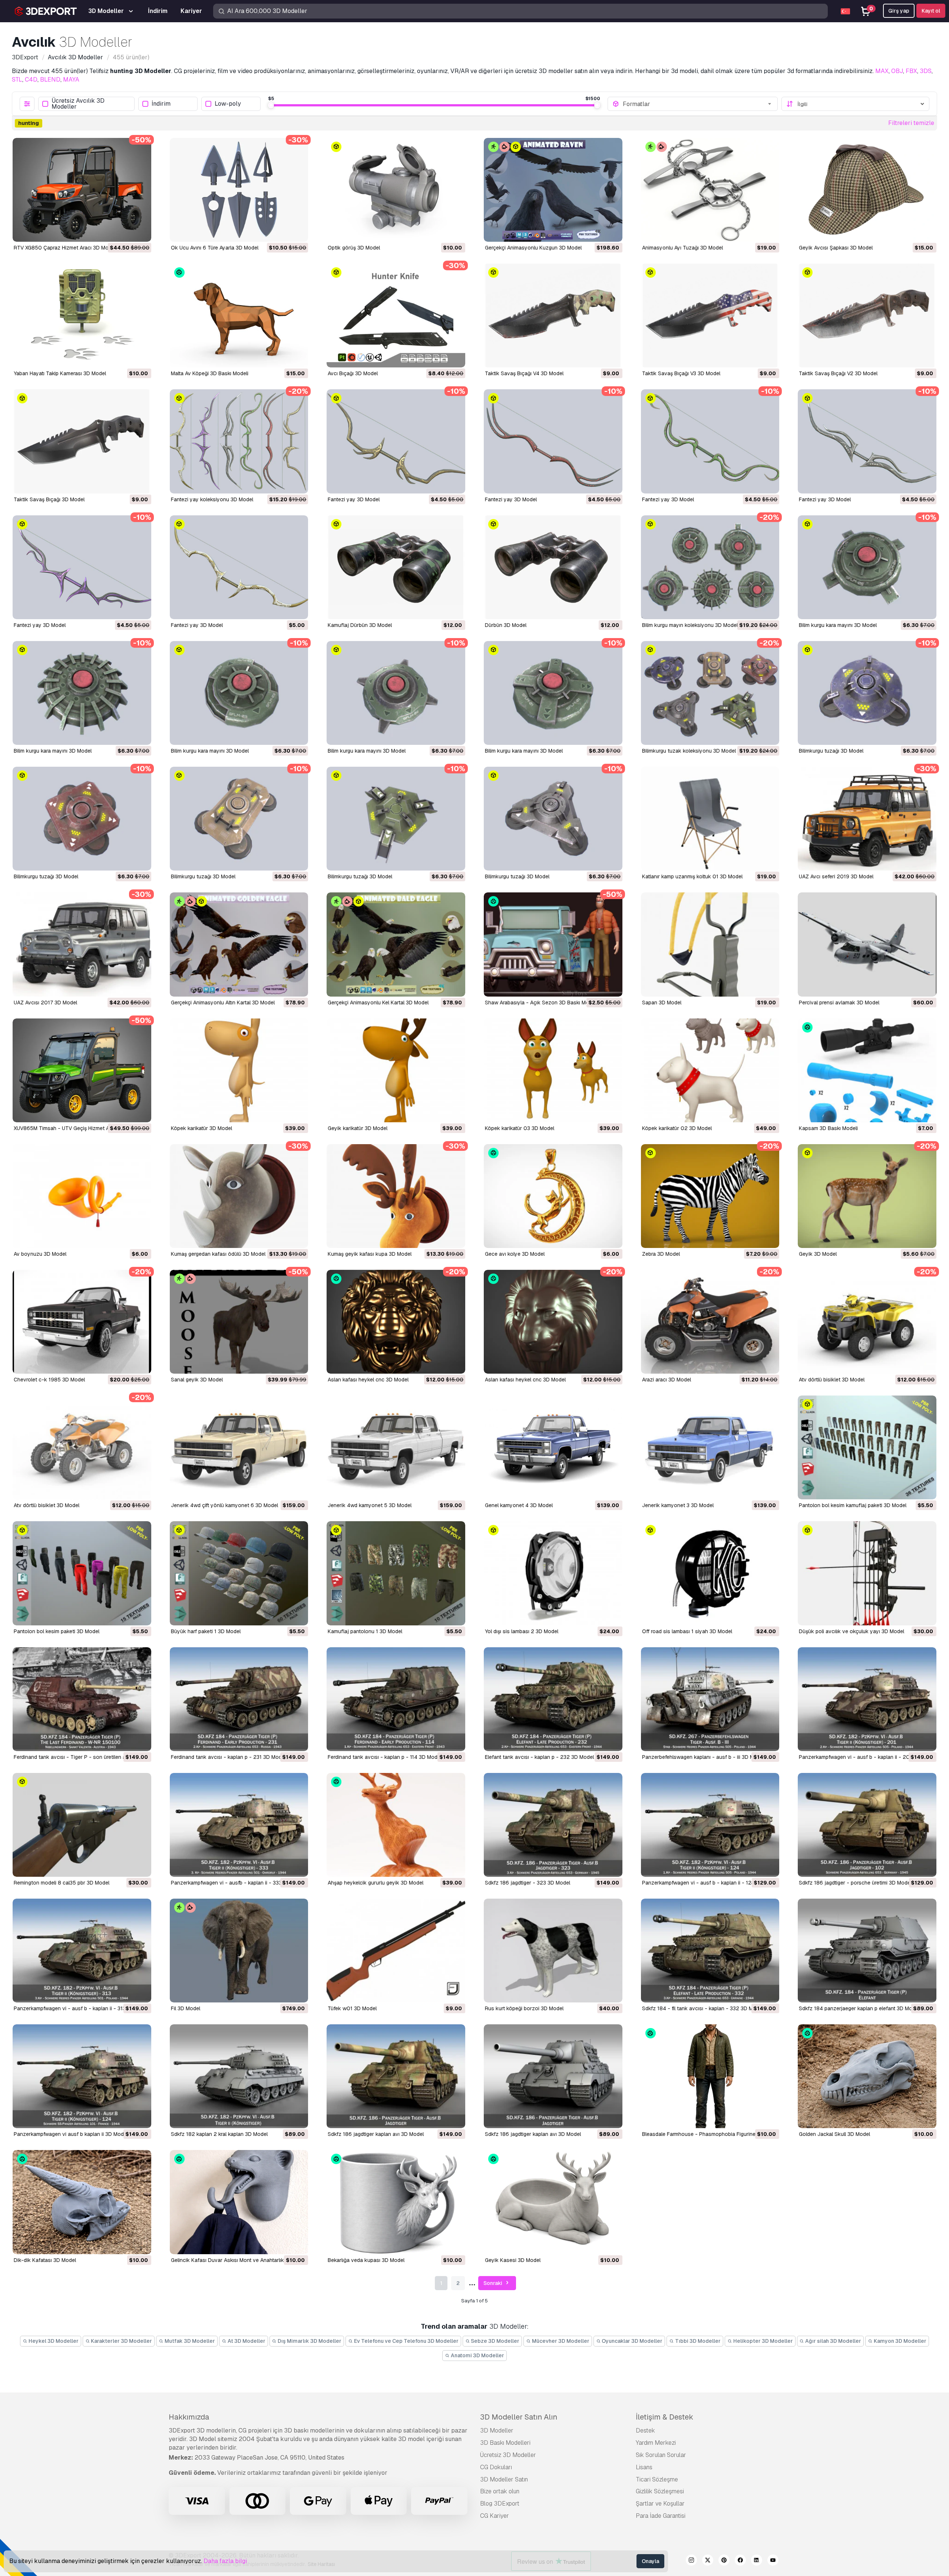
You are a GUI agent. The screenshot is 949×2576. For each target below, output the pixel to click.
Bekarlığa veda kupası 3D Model (366, 2260)
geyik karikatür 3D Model (358, 1128)
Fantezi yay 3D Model (354, 499)
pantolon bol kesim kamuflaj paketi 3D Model (853, 1505)
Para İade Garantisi (661, 2516)
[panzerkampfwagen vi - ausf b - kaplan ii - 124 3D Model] (710, 1825)
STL (17, 80)
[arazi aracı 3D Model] (710, 1322)
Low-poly (228, 104)
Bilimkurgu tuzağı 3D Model (831, 751)
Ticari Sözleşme (657, 2479)
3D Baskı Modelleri (505, 2443)
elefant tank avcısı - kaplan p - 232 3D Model (539, 1757)
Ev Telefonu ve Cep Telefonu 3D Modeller (406, 2341)
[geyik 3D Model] (867, 1196)
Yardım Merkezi (656, 2443)
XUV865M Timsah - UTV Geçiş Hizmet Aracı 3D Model (78, 1128)
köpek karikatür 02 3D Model (677, 1128)
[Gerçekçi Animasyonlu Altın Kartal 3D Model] (239, 944)
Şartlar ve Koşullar (660, 2504)
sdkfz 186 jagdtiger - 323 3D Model (528, 1883)
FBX (911, 71)
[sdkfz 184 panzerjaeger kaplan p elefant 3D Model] (867, 1951)
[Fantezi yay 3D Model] (396, 441)
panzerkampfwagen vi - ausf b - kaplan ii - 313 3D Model (82, 2008)
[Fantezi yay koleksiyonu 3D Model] (239, 441)
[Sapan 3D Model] (710, 944)
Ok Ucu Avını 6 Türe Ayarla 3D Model (215, 248)
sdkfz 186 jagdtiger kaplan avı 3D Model (376, 2134)
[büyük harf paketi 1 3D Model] (239, 1573)
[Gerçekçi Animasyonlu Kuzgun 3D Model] (553, 190)
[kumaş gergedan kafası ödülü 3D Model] (239, 1196)
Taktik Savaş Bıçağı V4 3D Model (524, 373)
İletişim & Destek (664, 2417)
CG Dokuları (496, 2467)
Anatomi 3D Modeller (477, 2355)
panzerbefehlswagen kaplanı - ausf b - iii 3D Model (703, 1757)
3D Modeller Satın (504, 2479)
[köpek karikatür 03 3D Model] (553, 1070)
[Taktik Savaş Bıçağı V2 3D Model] (867, 316)
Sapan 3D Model (662, 1003)
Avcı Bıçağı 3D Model (353, 373)
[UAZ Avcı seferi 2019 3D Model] (867, 819)
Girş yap (899, 11)
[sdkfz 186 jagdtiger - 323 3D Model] (553, 1825)
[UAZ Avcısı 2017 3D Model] (82, 944)
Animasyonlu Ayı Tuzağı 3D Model (682, 248)
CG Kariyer (495, 2516)
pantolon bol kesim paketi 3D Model (57, 1631)
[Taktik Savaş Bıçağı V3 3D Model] (710, 316)
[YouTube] (773, 2561)
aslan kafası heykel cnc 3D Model (368, 1380)
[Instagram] (691, 2561)
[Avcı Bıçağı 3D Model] (396, 316)
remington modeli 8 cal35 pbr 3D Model (62, 1883)
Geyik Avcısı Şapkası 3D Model (836, 248)
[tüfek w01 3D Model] (396, 1951)
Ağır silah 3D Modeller (833, 2341)
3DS (926, 71)
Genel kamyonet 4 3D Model (519, 1505)
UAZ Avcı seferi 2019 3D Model (836, 876)
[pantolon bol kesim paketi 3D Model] (82, 1573)
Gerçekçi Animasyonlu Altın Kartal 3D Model (223, 1003)
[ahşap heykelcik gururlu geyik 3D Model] (396, 1825)
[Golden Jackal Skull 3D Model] (867, 2076)
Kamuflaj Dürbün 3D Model (360, 625)
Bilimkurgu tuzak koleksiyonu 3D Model (689, 751)
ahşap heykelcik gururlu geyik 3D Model (376, 1883)
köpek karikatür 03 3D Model (520, 1128)
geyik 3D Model (818, 1254)
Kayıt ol (931, 11)
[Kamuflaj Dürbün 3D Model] (396, 567)
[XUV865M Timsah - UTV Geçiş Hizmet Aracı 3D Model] (82, 1070)
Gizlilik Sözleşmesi (660, 2491)
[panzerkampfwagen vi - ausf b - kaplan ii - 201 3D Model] (867, 1699)
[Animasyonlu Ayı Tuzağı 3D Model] (710, 190)
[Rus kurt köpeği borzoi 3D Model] (553, 1951)
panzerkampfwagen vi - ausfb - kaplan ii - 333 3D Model (238, 1883)
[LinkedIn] (757, 2561)
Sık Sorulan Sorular (661, 2455)
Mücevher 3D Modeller (560, 2341)
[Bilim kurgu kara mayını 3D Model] (867, 567)
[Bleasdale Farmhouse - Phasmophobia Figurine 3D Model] (710, 2076)
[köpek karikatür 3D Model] (239, 1070)
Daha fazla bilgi (225, 2561)
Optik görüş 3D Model (354, 248)
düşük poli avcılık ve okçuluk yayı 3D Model (852, 1631)
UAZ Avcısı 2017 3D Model (45, 1003)
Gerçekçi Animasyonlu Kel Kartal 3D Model (378, 1003)
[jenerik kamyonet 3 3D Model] (710, 1447)
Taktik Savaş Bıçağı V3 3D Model (681, 373)
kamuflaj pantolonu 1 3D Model (365, 1631)
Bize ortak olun (500, 2491)
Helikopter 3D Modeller (763, 2341)
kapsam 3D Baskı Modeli (828, 1128)
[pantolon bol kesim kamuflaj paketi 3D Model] (867, 1447)
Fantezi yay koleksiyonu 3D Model (212, 499)
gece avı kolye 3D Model (515, 1254)
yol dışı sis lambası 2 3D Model (522, 1631)
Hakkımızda (189, 2417)
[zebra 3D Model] (710, 1196)
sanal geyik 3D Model (197, 1380)
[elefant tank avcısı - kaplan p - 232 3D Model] (553, 1699)
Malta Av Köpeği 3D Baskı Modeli (210, 373)
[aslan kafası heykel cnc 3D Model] (396, 1322)
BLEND (50, 80)
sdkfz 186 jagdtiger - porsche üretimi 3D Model (855, 1883)
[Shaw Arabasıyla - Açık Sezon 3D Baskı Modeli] (553, 944)
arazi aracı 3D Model (667, 1380)
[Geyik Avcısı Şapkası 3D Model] (867, 190)
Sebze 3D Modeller (495, 2341)
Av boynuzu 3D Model (40, 1254)
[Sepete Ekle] (125, 231)
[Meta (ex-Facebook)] (740, 2561)
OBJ (897, 71)
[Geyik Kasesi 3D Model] (553, 2202)
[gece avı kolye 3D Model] (553, 1196)
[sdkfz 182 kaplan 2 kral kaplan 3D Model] (239, 2076)
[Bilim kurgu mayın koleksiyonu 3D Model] (710, 567)
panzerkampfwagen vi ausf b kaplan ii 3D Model (71, 2134)
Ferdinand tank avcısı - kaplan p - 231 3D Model (228, 1757)
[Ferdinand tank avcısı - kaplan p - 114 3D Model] (396, 1699)
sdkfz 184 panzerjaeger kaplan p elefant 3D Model (859, 2008)
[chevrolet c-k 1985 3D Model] (82, 1322)
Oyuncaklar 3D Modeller (631, 2341)
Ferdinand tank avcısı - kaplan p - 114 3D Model (385, 1757)
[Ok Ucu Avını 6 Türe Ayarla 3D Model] (239, 190)
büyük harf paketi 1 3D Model (206, 1631)
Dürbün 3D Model (506, 625)
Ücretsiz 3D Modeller (508, 2455)
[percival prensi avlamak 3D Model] (867, 944)
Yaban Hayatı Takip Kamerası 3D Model (60, 373)
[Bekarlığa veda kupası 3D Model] (396, 2202)
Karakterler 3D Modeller (121, 2341)
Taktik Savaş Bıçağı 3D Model (49, 499)
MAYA (71, 80)
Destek (645, 2430)
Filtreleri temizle (911, 123)
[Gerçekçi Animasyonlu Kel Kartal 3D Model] (396, 944)
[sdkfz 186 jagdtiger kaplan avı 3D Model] (396, 2076)
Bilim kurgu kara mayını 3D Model (838, 625)
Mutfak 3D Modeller (189, 2341)
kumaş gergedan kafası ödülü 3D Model (218, 1254)
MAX (882, 71)
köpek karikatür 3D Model (201, 1128)
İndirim (161, 104)
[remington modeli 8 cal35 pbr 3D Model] (82, 1825)
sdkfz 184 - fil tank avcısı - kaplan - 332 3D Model (703, 2008)
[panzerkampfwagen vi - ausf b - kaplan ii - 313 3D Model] (82, 1951)
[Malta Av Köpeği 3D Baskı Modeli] (239, 316)
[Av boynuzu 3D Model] (82, 1196)
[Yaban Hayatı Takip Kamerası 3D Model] (82, 316)
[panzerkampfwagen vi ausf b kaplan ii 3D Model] (82, 2076)
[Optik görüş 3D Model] (396, 190)
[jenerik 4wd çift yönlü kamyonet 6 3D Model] (239, 1447)
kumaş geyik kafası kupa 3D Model (370, 1254)
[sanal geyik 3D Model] (239, 1322)
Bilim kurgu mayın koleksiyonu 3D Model (690, 625)
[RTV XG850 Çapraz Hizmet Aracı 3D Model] (82, 190)
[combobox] (698, 104)
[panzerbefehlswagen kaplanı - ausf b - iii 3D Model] (710, 1699)
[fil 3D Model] (239, 1951)
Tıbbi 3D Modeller (697, 2341)
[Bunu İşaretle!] (140, 231)
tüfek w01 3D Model (352, 2008)
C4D (31, 80)
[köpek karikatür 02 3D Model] (710, 1070)
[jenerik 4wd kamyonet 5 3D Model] (396, 1447)
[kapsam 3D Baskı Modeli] (867, 1070)
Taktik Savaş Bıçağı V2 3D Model (838, 373)
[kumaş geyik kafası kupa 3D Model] (396, 1196)
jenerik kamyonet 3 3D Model (678, 1505)
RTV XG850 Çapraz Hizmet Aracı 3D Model (65, 248)
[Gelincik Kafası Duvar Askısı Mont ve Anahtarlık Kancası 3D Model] (239, 2202)
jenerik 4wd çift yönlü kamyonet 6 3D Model (224, 1505)
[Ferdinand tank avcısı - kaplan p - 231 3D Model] (239, 1699)
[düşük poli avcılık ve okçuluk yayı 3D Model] (867, 1573)
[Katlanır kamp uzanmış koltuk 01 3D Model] (710, 819)
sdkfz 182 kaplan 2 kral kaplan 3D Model (219, 2134)
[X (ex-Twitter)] (708, 2561)
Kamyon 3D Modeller (900, 2341)
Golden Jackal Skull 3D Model (834, 2134)
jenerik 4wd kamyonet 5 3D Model (370, 1505)
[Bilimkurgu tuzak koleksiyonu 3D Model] (710, 693)
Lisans (644, 2467)
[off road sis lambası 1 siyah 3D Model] (710, 1573)
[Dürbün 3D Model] (553, 567)
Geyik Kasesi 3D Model (513, 2260)
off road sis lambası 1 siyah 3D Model (687, 1631)
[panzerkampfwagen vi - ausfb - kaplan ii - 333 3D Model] (239, 1825)
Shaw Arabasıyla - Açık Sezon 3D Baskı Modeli (541, 1003)
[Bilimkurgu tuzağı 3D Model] (867, 693)
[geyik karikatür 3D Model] (396, 1070)
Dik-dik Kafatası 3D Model (45, 2260)
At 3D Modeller (246, 2341)
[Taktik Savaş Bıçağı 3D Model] (82, 441)
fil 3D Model (186, 2008)
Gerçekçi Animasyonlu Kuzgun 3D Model (533, 248)
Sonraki (493, 2283)
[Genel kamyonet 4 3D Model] (553, 1447)
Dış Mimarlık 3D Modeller (309, 2341)
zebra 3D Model (661, 1254)
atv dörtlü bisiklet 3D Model (832, 1380)
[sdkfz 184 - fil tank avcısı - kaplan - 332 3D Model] (710, 1951)
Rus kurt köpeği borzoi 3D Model (524, 2008)
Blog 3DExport (500, 2504)
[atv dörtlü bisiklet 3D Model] (867, 1322)
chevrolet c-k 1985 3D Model (49, 1380)
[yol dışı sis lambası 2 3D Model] (553, 1573)
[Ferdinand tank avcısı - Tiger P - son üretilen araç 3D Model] (82, 1699)
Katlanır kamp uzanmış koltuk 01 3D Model (692, 876)
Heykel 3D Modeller (53, 2341)
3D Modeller (497, 2430)
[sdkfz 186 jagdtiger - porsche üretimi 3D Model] (867, 1825)
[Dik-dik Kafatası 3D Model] (82, 2202)
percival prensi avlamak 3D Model (839, 1003)
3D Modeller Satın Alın (519, 2417)
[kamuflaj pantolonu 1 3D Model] (396, 1573)
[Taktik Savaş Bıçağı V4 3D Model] (553, 316)
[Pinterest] (724, 2561)
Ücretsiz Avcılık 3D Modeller (78, 104)
